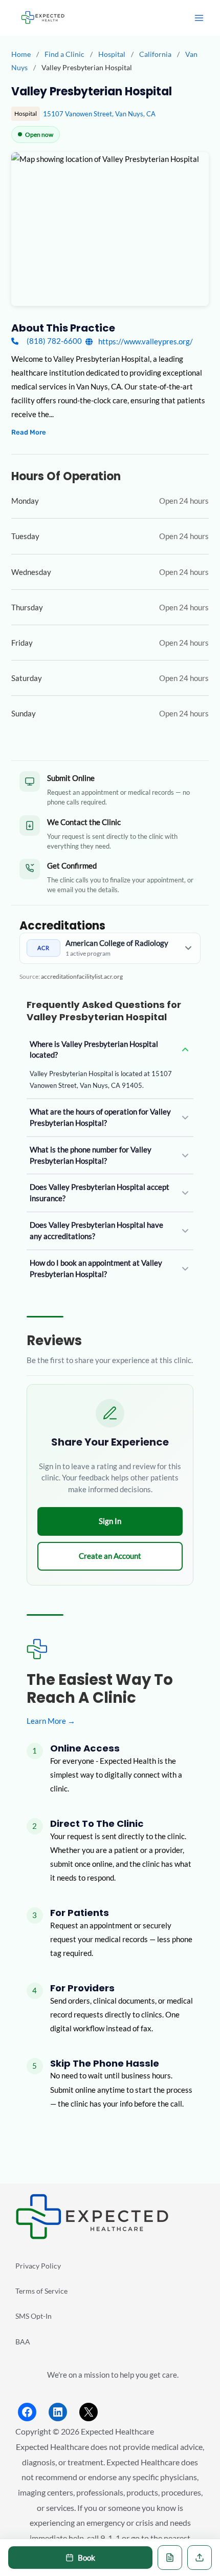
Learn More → (51, 1721)
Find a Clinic (64, 54)
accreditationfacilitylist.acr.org (82, 976)
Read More (29, 432)
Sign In (110, 1521)
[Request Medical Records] (170, 2558)
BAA (23, 2342)
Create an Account (110, 1556)
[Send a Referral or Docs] (200, 2558)
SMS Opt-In (34, 2316)
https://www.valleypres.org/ (145, 342)
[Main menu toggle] (199, 18)
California (156, 54)
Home (21, 54)
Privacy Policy (38, 2266)
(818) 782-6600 (54, 341)
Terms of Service (41, 2291)
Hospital (113, 54)
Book (86, 2558)
